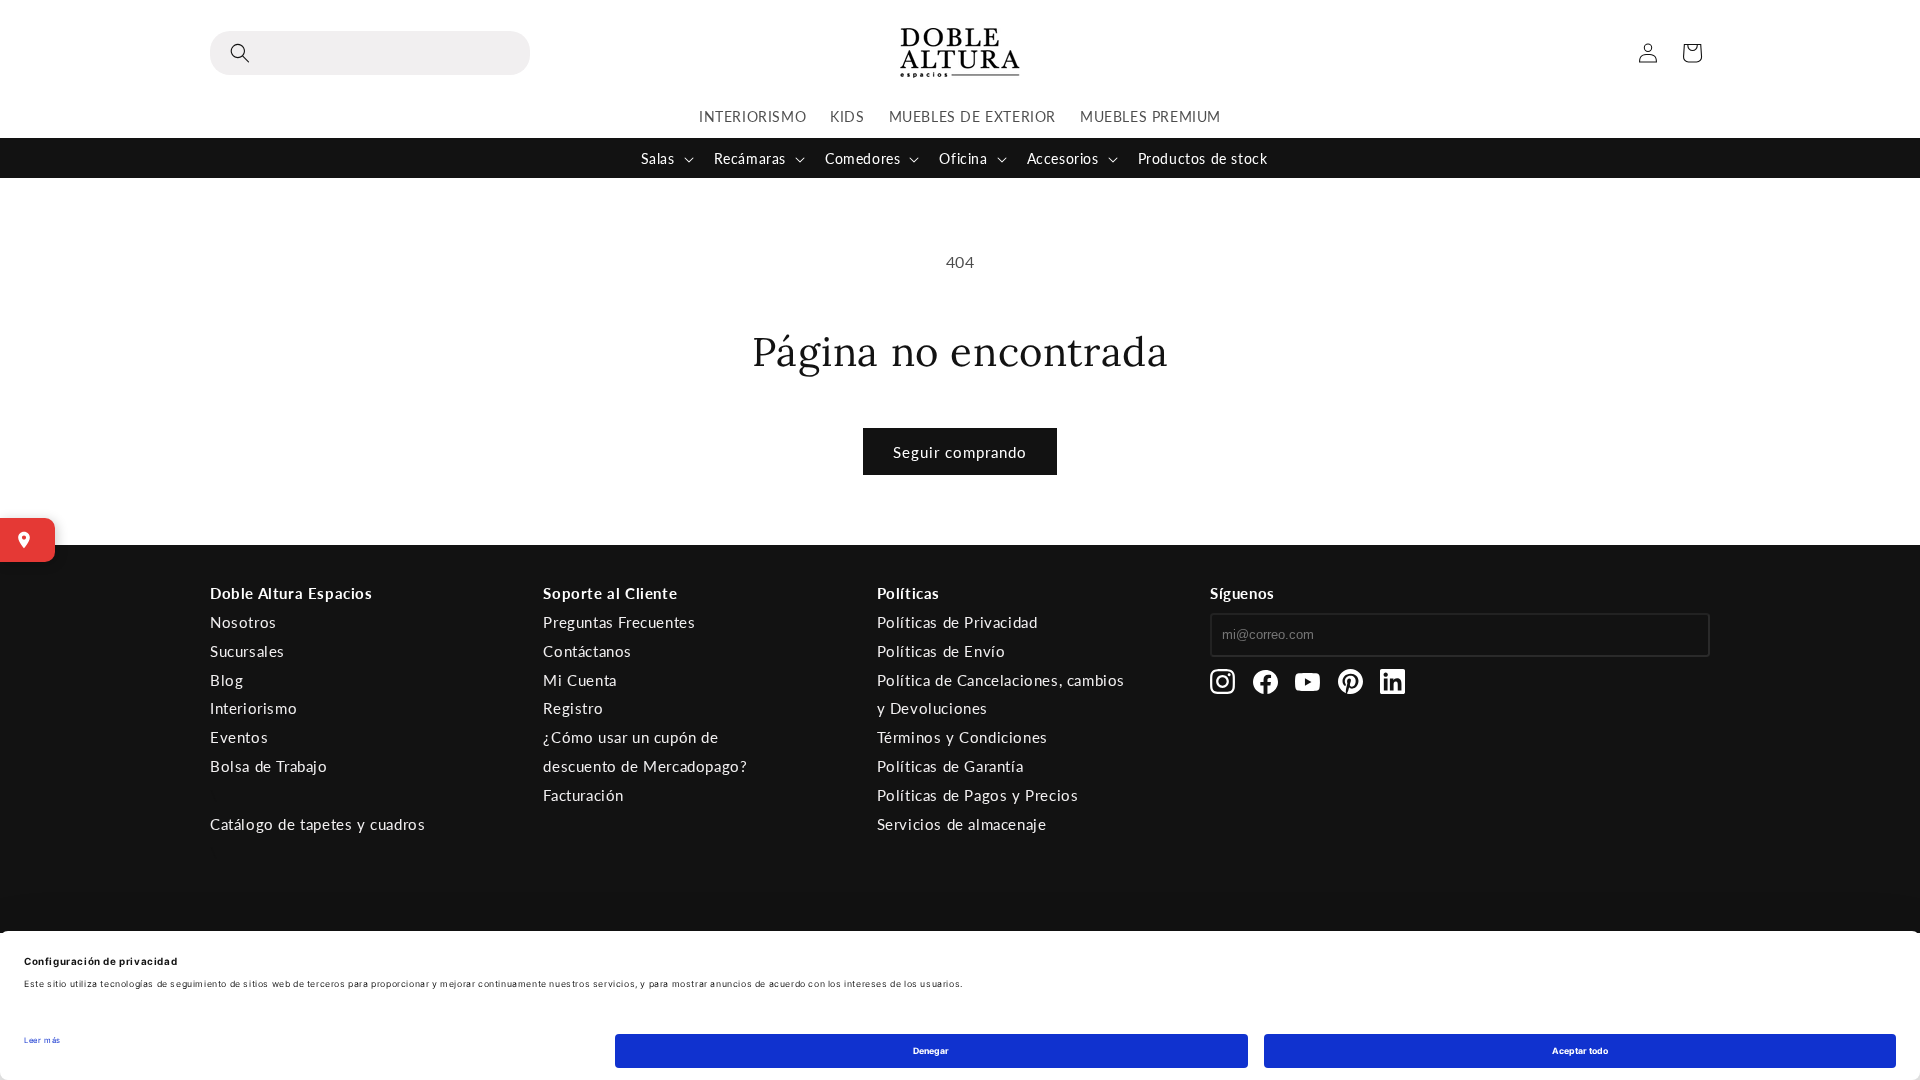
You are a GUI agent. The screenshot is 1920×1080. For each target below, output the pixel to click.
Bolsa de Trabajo (269, 766)
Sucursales (247, 651)
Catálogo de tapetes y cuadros (317, 824)
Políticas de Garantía (950, 766)
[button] (370, 53)
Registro (573, 708)
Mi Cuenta (579, 680)
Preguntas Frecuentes (619, 622)
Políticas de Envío (941, 651)
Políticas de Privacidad (957, 622)
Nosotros (243, 622)
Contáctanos (587, 651)
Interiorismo (253, 708)
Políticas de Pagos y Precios (978, 795)
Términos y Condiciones (962, 737)
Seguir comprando (960, 452)
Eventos (239, 737)
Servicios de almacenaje (962, 824)
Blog (226, 680)
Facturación (583, 795)
